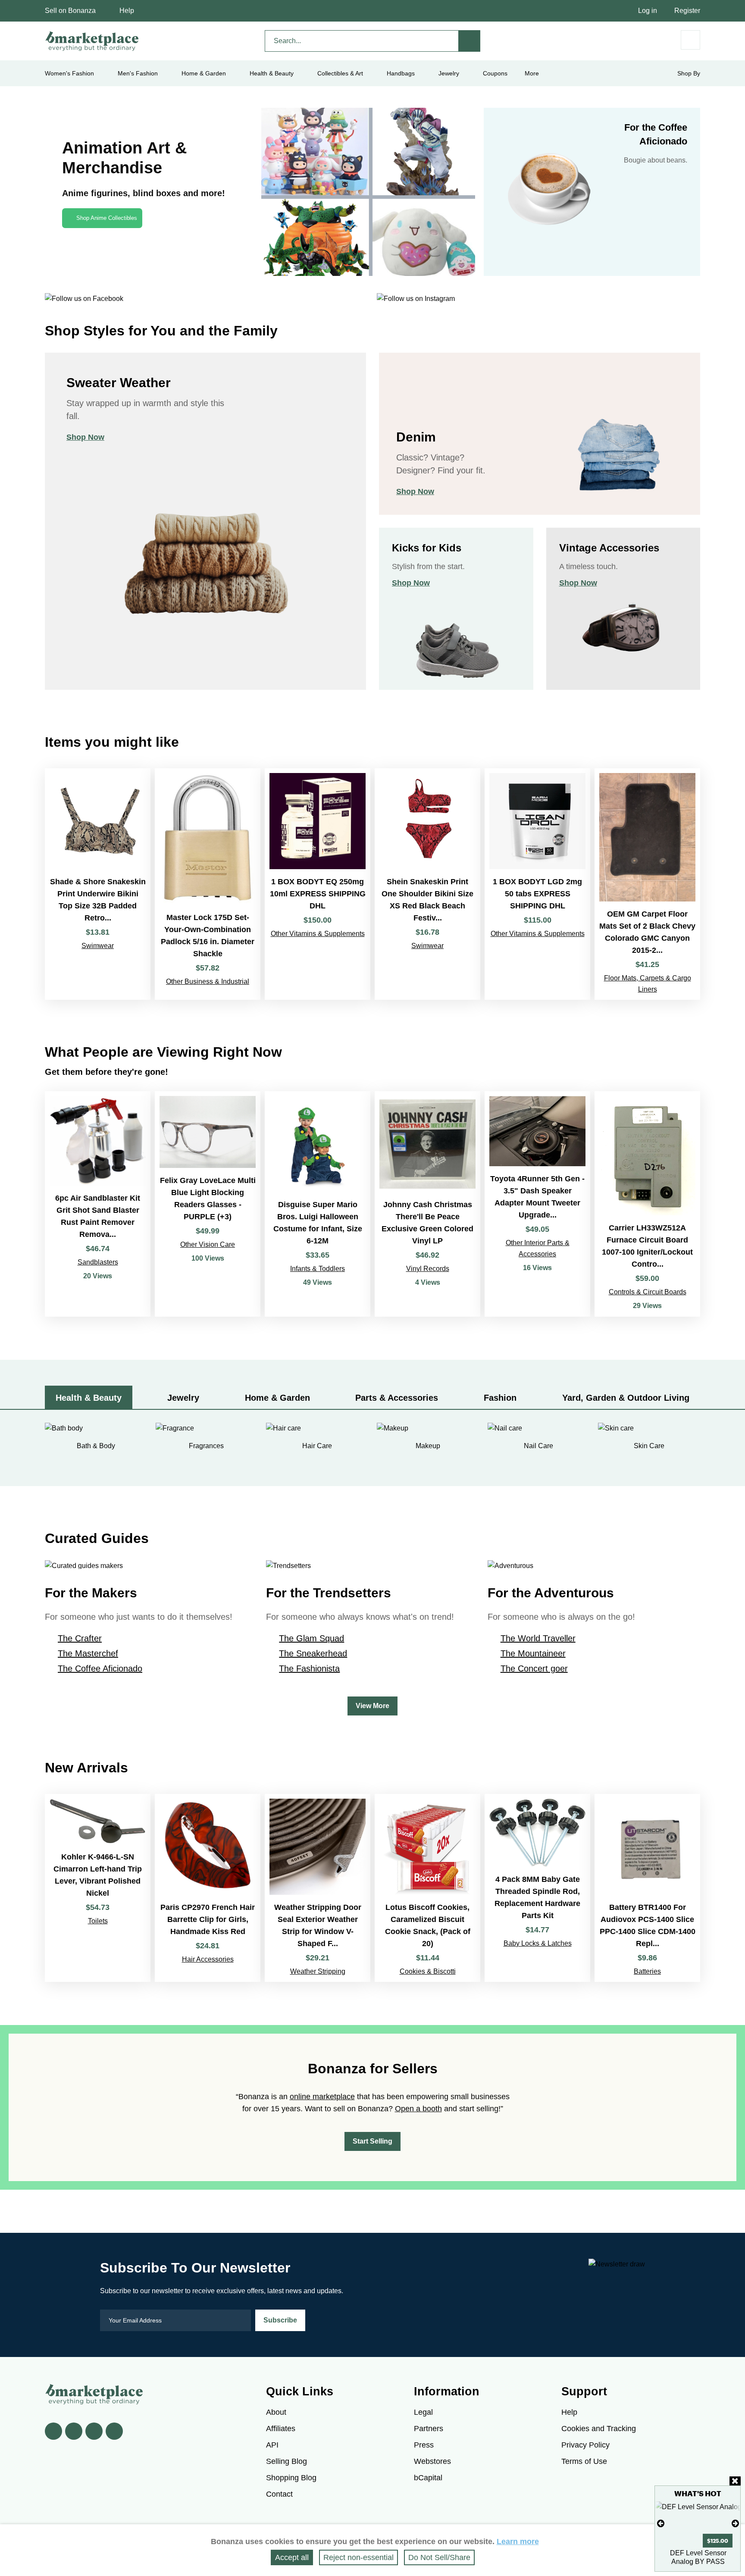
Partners (429, 2429)
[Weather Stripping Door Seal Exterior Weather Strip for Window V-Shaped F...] (318, 1888)
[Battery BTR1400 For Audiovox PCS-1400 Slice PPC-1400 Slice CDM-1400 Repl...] (647, 1888)
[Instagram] (114, 2431)
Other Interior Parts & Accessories (538, 1248)
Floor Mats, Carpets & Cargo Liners (648, 984)
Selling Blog (286, 2461)
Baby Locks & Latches (538, 1943)
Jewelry (449, 73)
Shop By (689, 73)
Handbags (401, 73)
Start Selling (372, 2141)
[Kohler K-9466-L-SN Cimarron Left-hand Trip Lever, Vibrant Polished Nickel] (98, 1888)
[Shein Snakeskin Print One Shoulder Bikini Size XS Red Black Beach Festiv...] (427, 884)
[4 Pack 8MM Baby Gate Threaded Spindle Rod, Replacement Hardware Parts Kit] (537, 1888)
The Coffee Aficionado (100, 1668)
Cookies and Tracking (599, 2429)
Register (687, 11)
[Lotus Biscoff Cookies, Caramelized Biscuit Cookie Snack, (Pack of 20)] (427, 1888)
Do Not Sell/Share (439, 2557)
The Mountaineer (533, 1653)
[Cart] (690, 40)
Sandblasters (98, 1262)
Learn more (518, 2542)
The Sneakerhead (313, 1653)
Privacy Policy (585, 2445)
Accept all (292, 2557)
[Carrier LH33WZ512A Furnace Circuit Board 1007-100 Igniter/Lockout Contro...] (647, 1204)
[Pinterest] (94, 2431)
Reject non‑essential (358, 2557)
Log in (648, 11)
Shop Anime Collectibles (107, 218)
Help (127, 11)
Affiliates (281, 2429)
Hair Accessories (208, 1959)
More (532, 73)
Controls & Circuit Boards (648, 1292)
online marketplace (322, 2097)
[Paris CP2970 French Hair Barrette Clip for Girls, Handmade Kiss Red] (208, 1888)
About (276, 2412)
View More (372, 1706)
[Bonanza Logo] (92, 41)
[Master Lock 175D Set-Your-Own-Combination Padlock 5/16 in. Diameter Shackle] (208, 884)
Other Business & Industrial (208, 981)
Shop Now (85, 437)
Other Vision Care (208, 1244)
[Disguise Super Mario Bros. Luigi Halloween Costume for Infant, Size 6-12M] (318, 1204)
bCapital (428, 2478)
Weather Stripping (318, 1971)
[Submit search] (470, 41)
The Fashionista (309, 1668)
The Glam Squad (311, 1638)
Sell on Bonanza (70, 11)
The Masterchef (88, 1653)
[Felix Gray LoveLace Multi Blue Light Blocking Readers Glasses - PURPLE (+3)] (208, 1204)
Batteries (647, 1971)
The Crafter (80, 1638)
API (272, 2445)
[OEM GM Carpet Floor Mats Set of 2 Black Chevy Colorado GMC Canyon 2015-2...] (647, 884)
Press (424, 2445)
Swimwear (98, 946)
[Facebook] (53, 2431)
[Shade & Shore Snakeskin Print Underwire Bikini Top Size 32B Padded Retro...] (98, 884)
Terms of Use (584, 2461)
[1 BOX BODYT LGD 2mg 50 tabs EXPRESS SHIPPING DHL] (537, 884)
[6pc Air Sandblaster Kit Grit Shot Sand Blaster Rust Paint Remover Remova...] (98, 1204)
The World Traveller (538, 1638)
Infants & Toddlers (318, 1269)
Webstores (432, 2461)
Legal (423, 2412)
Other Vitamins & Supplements (318, 934)
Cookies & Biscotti (428, 1971)
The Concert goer (534, 1668)
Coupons (495, 73)
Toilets (98, 1921)
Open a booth (418, 2109)
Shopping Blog (291, 2478)
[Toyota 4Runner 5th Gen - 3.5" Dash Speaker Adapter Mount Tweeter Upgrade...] (537, 1204)
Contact (279, 2494)
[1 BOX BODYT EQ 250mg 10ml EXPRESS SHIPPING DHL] (318, 884)
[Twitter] (74, 2431)
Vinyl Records (428, 1269)
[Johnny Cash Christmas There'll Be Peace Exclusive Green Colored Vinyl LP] (427, 1204)
